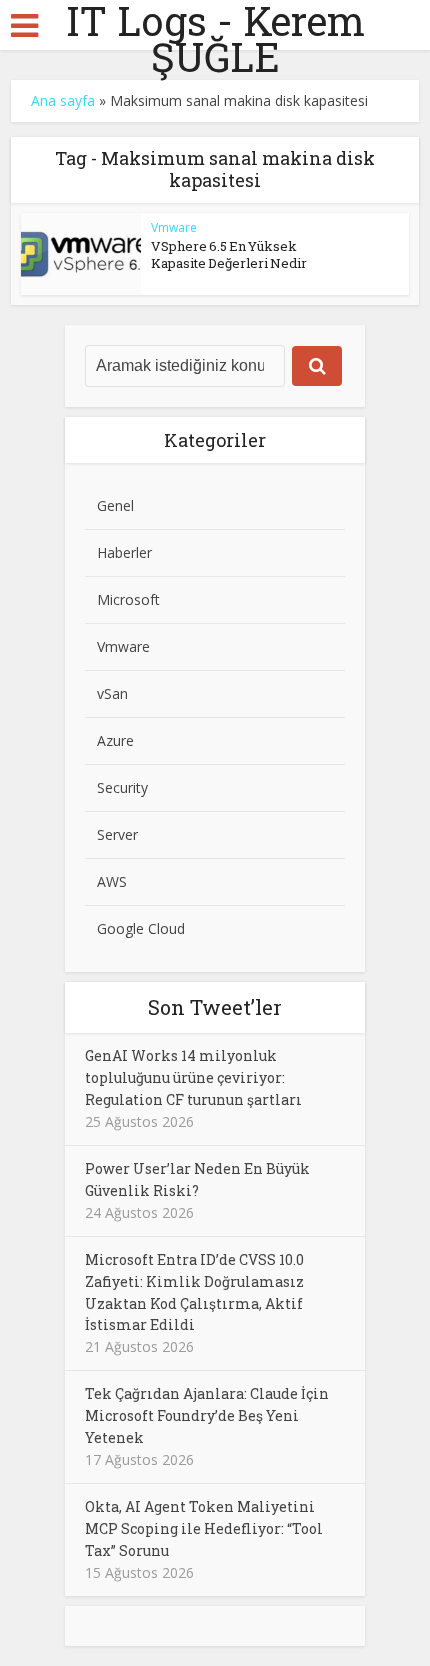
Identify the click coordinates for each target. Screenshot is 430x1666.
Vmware (174, 227)
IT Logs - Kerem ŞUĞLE (215, 39)
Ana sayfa (63, 100)
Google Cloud (141, 928)
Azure (115, 740)
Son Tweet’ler (215, 1007)
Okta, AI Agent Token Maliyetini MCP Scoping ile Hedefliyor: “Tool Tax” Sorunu (204, 1528)
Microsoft (128, 599)
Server (117, 834)
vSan (112, 693)
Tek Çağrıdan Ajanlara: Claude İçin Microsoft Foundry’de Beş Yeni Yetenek (207, 1415)
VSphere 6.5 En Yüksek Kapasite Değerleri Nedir (229, 254)
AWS (112, 881)
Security (122, 787)
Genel (115, 505)
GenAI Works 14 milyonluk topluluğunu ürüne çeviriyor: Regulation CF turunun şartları (193, 1077)
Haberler (124, 552)
